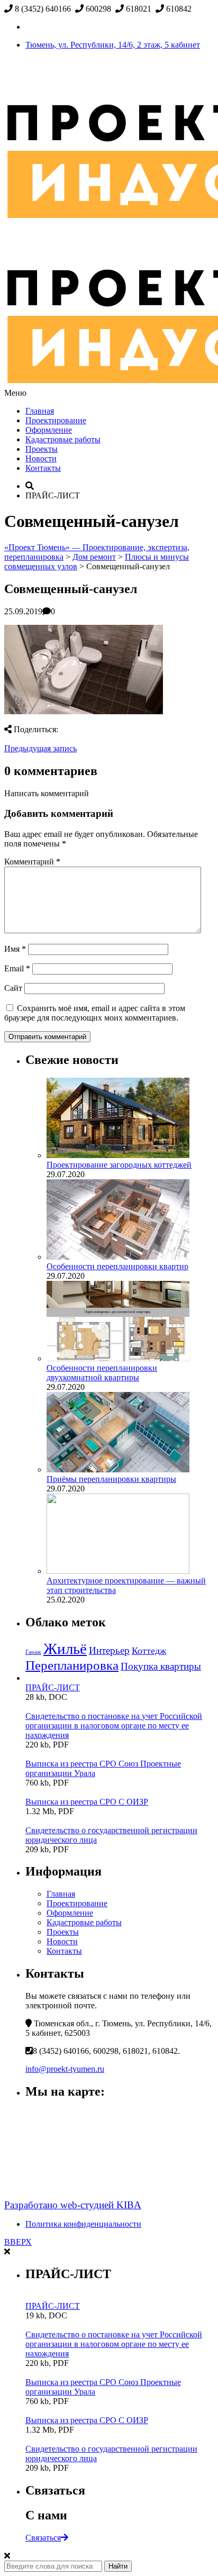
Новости (41, 458)
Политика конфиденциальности (83, 2224)
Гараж (33, 1652)
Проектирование (56, 420)
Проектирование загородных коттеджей (119, 1165)
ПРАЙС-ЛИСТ (53, 1687)
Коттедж (149, 1651)
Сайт (13, 988)
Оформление (49, 430)
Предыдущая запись (40, 748)
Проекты (42, 449)
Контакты (43, 468)
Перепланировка (72, 1665)
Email (17, 968)
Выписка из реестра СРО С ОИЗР (87, 1802)
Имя (15, 949)
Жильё (65, 1649)
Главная (40, 411)
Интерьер (109, 1650)
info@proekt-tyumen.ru (65, 2069)
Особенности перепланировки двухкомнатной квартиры (102, 1373)
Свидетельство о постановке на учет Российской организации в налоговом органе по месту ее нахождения (114, 1726)
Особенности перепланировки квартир (117, 1266)
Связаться (43, 2538)
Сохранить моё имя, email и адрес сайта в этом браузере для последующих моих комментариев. (95, 1013)
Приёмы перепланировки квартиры (111, 1479)
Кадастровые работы (63, 439)
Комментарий (32, 862)
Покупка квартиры (161, 1666)
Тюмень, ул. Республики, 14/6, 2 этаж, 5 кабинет (113, 45)
